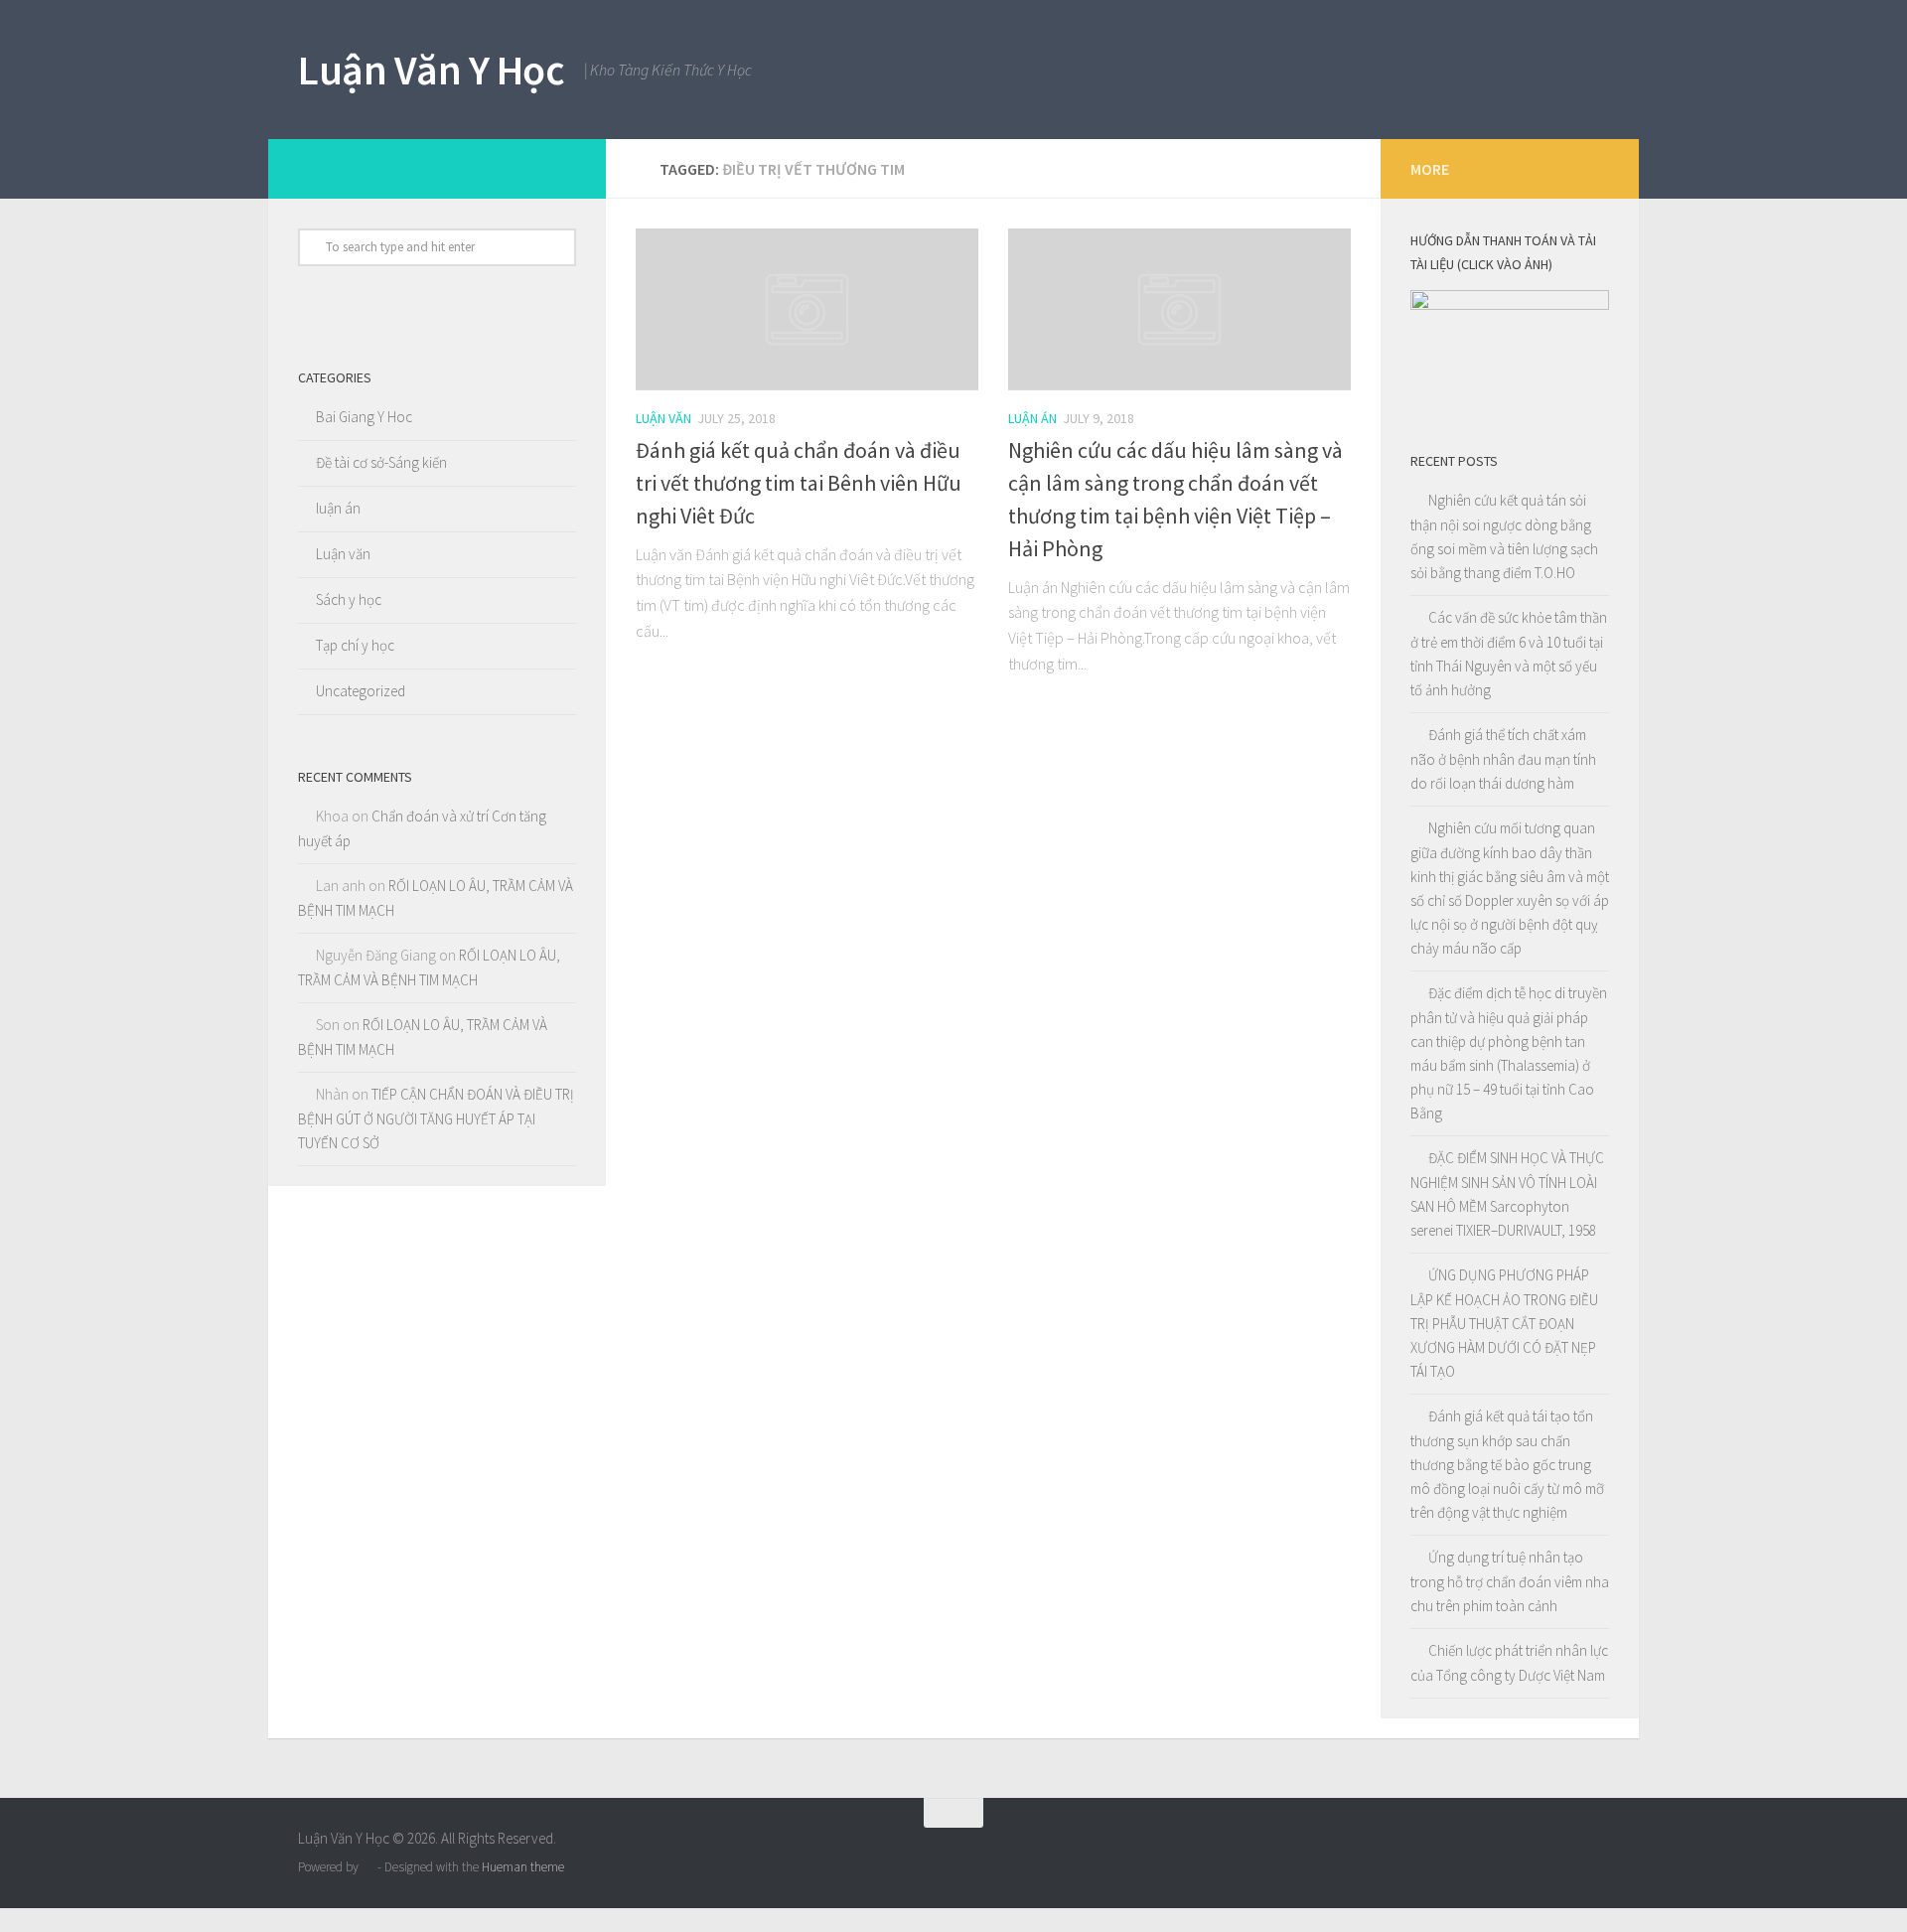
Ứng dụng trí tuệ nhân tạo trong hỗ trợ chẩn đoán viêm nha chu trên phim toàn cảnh (1510, 1581)
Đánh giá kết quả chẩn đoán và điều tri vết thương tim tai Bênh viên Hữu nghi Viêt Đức (799, 483)
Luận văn (663, 418)
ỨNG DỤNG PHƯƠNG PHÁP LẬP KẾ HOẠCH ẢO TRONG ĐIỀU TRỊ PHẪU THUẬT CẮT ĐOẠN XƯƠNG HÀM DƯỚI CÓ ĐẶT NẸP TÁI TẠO (1504, 1323)
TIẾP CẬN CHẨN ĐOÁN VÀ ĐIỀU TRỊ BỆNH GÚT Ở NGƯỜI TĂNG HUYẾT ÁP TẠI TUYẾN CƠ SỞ (436, 1118)
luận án (1032, 418)
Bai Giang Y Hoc (364, 417)
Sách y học (349, 599)
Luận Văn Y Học (431, 70)
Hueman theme (523, 1867)
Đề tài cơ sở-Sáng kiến (381, 462)
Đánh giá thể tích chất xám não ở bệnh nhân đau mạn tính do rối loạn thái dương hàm (1503, 759)
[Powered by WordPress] (368, 1867)
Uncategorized (361, 691)
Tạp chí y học (355, 645)
